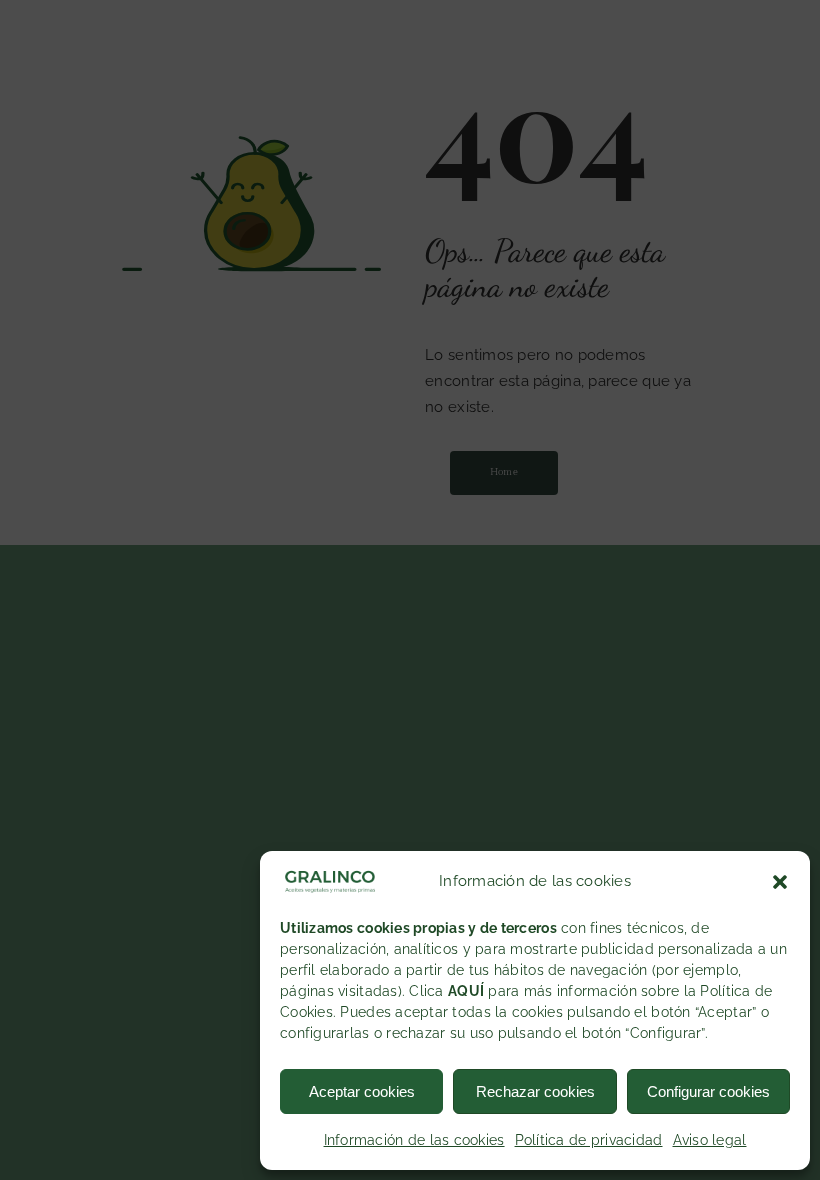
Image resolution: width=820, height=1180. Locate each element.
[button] (780, 882)
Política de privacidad (589, 1140)
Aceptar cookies (362, 1091)
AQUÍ (466, 991)
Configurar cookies (708, 1091)
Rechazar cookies (535, 1091)
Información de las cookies (414, 1140)
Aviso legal (710, 1140)
